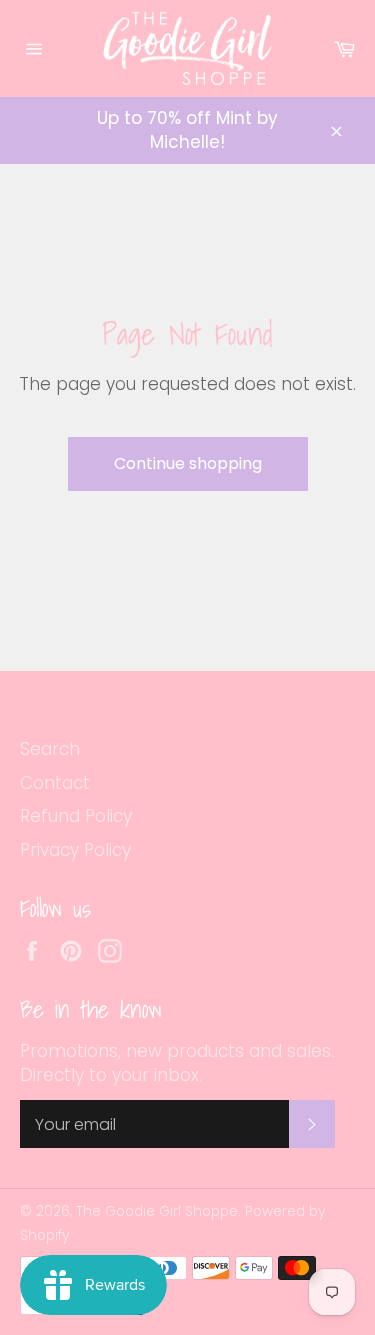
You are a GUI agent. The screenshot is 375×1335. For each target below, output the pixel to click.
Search (50, 749)
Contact (55, 783)
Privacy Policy (75, 850)
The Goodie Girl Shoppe (157, 1211)
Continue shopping (188, 463)
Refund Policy (76, 816)
